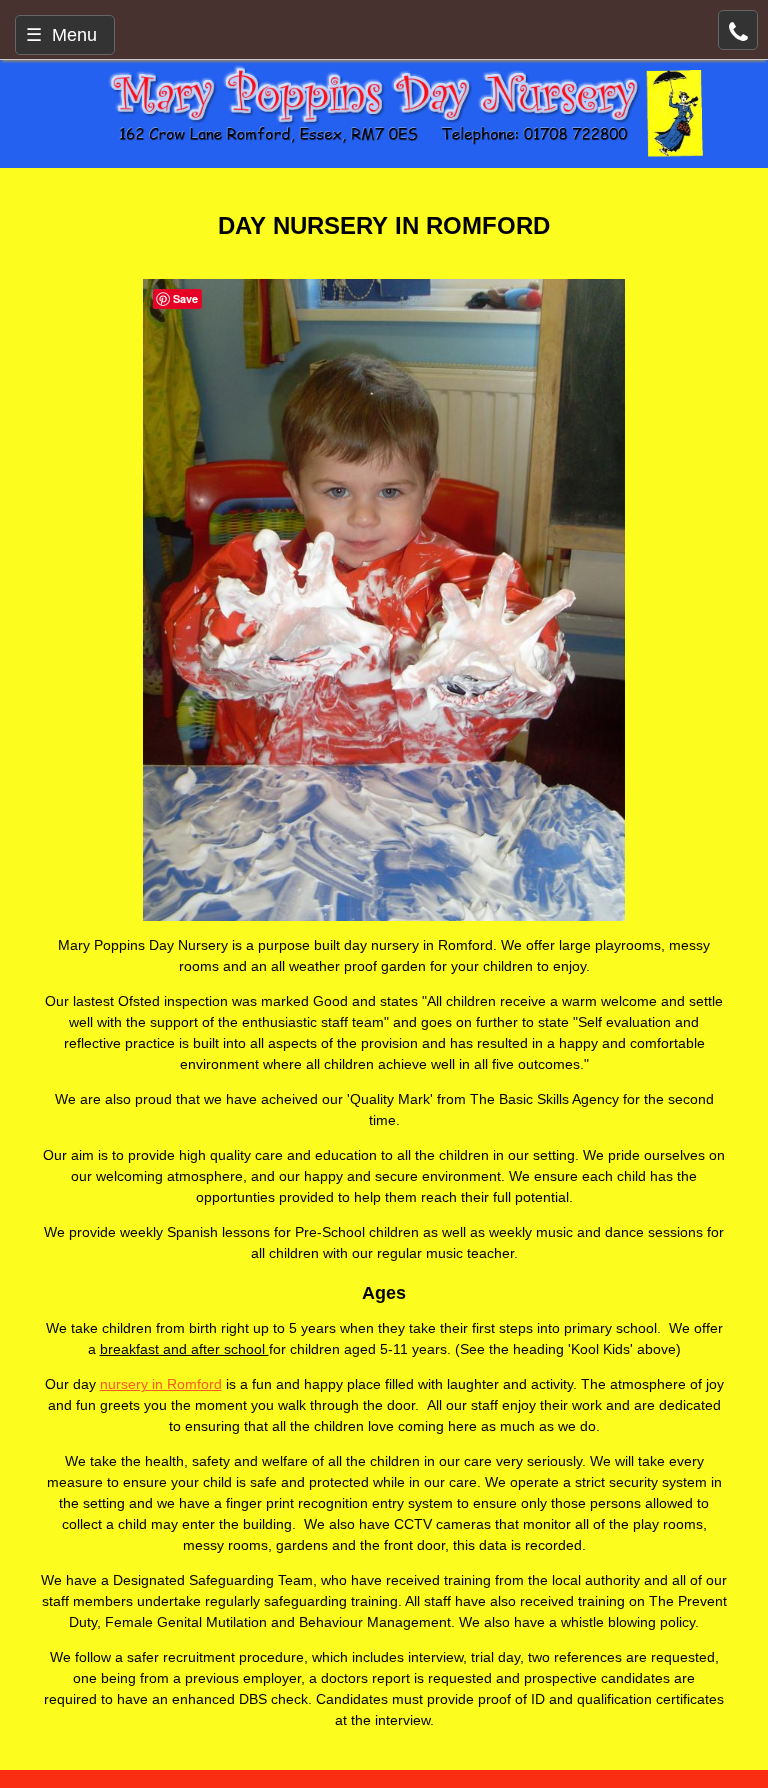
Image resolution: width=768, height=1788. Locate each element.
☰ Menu (61, 35)
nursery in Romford (161, 1384)
